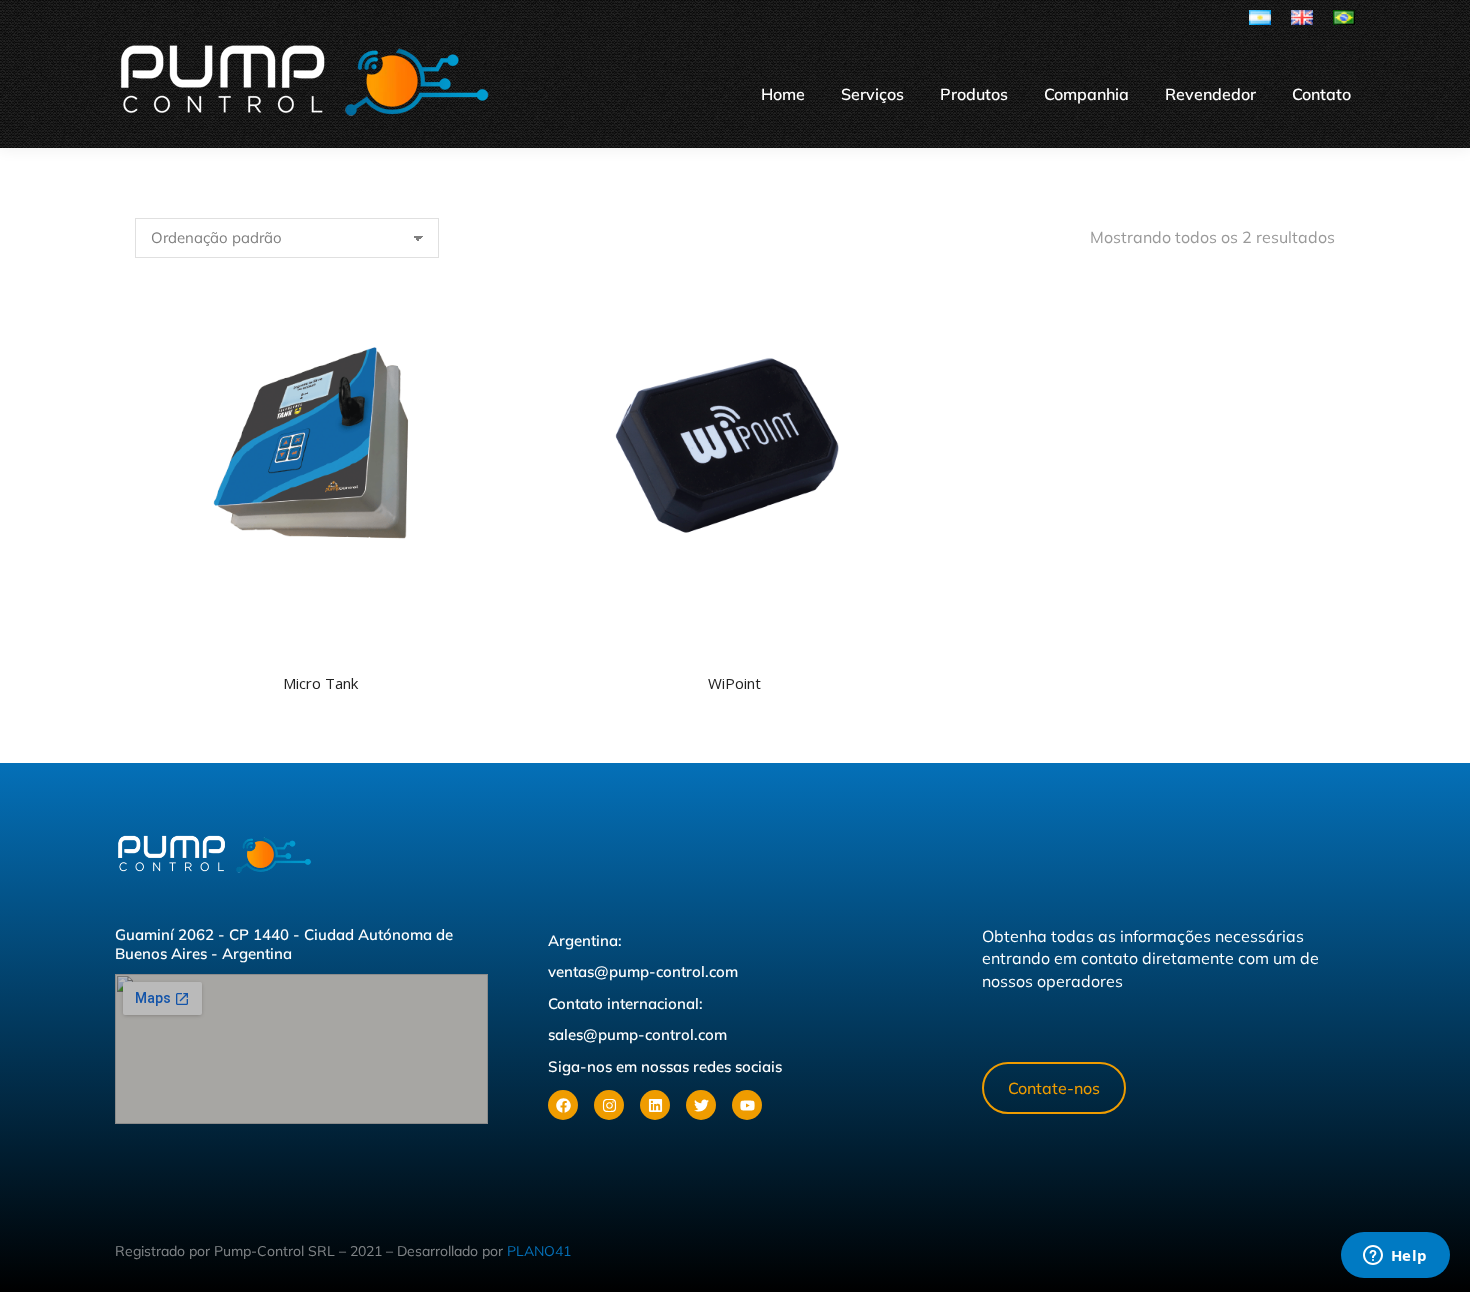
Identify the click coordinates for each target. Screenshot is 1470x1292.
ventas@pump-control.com (643, 971)
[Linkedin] (655, 1105)
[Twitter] (701, 1105)
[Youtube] (747, 1105)
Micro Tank (320, 683)
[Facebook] (563, 1105)
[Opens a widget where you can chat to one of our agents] (1395, 1257)
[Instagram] (609, 1105)
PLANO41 (539, 1251)
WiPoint (734, 683)
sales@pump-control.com (637, 1034)
